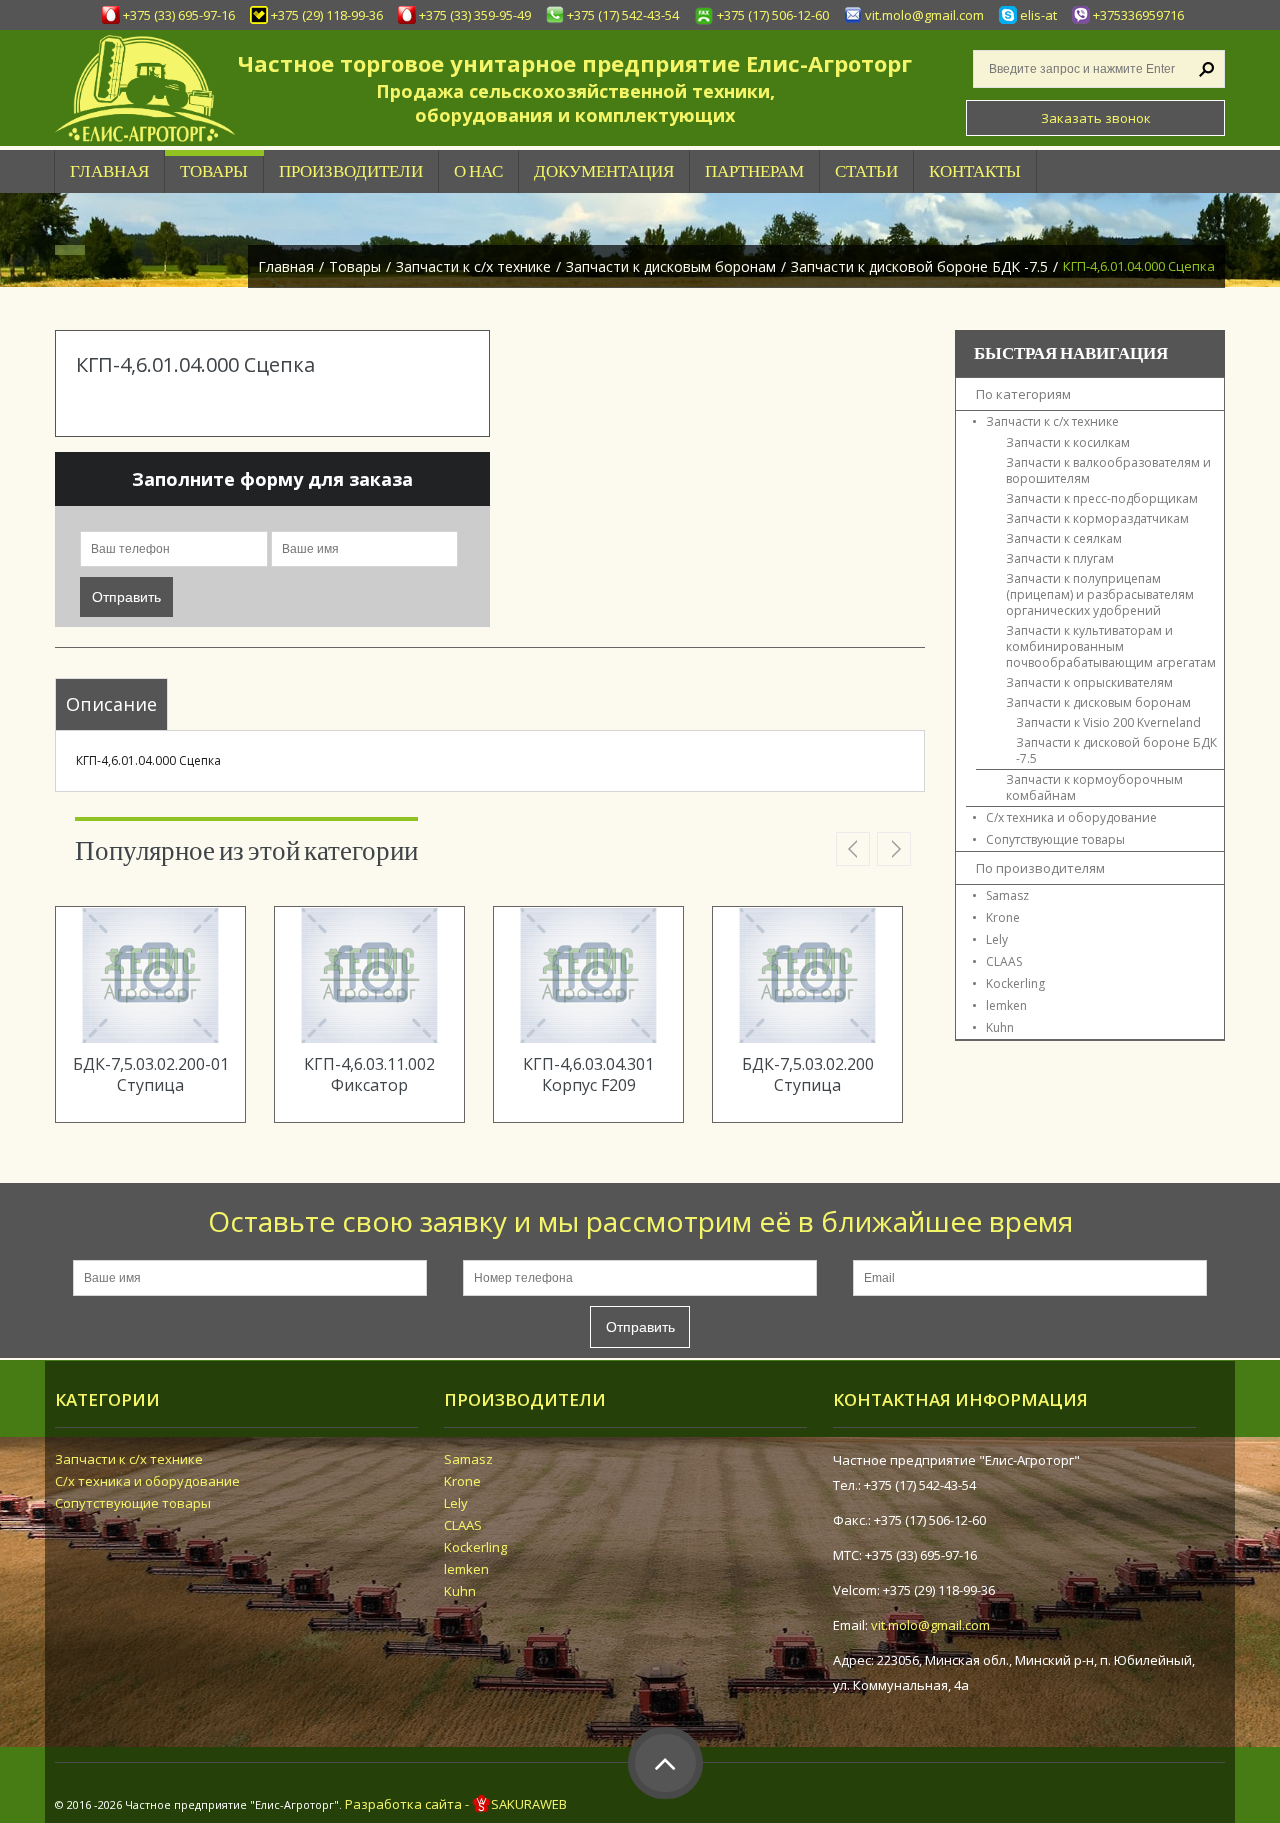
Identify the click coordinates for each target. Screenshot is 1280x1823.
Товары (214, 171)
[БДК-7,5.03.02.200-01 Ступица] (150, 975)
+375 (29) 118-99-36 (327, 15)
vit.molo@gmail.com (924, 15)
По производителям (1040, 868)
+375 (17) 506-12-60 (773, 15)
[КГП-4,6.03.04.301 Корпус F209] (588, 975)
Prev (853, 849)
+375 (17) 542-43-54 (623, 15)
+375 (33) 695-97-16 (179, 15)
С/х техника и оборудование (147, 1481)
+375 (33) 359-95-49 (475, 15)
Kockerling (1015, 983)
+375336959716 (1138, 15)
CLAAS (1004, 961)
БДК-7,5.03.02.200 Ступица (808, 1075)
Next (894, 849)
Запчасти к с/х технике (129, 1459)
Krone (1003, 917)
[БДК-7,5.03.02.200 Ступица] (807, 975)
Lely (997, 939)
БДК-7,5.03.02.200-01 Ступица (151, 1075)
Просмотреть (169, 1002)
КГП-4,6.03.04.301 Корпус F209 (588, 1075)
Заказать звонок (1096, 118)
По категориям (1023, 394)
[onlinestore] (145, 88)
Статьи (866, 171)
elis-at (1038, 15)
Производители (351, 171)
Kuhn (1000, 1027)
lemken (1006, 1005)
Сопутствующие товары (133, 1503)
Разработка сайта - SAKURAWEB (456, 1804)
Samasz (1007, 895)
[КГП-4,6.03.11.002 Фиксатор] (369, 975)
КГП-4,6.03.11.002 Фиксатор (369, 1075)
